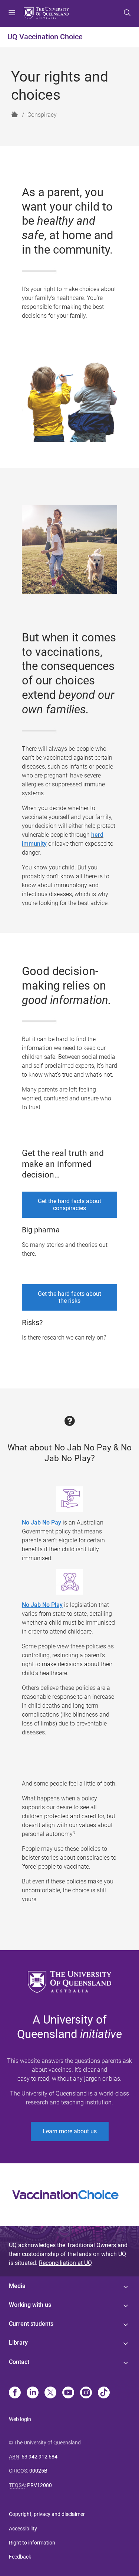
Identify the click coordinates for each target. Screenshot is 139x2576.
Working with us (30, 2305)
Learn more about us (70, 2131)
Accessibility (23, 2529)
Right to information (32, 2543)
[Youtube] (68, 2393)
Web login (20, 2419)
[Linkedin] (33, 2393)
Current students (31, 2324)
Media (17, 2286)
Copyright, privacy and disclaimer (47, 2514)
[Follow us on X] (50, 2393)
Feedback (20, 2557)
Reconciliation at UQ (65, 2263)
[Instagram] (86, 2393)
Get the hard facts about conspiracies (69, 1205)
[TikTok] (104, 2393)
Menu (12, 13)
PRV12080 (39, 2485)
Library (18, 2343)
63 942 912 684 (39, 2457)
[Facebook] (15, 2393)
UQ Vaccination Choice (45, 37)
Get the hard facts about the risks (69, 1297)
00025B (38, 2471)
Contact (19, 2362)
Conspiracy (42, 115)
